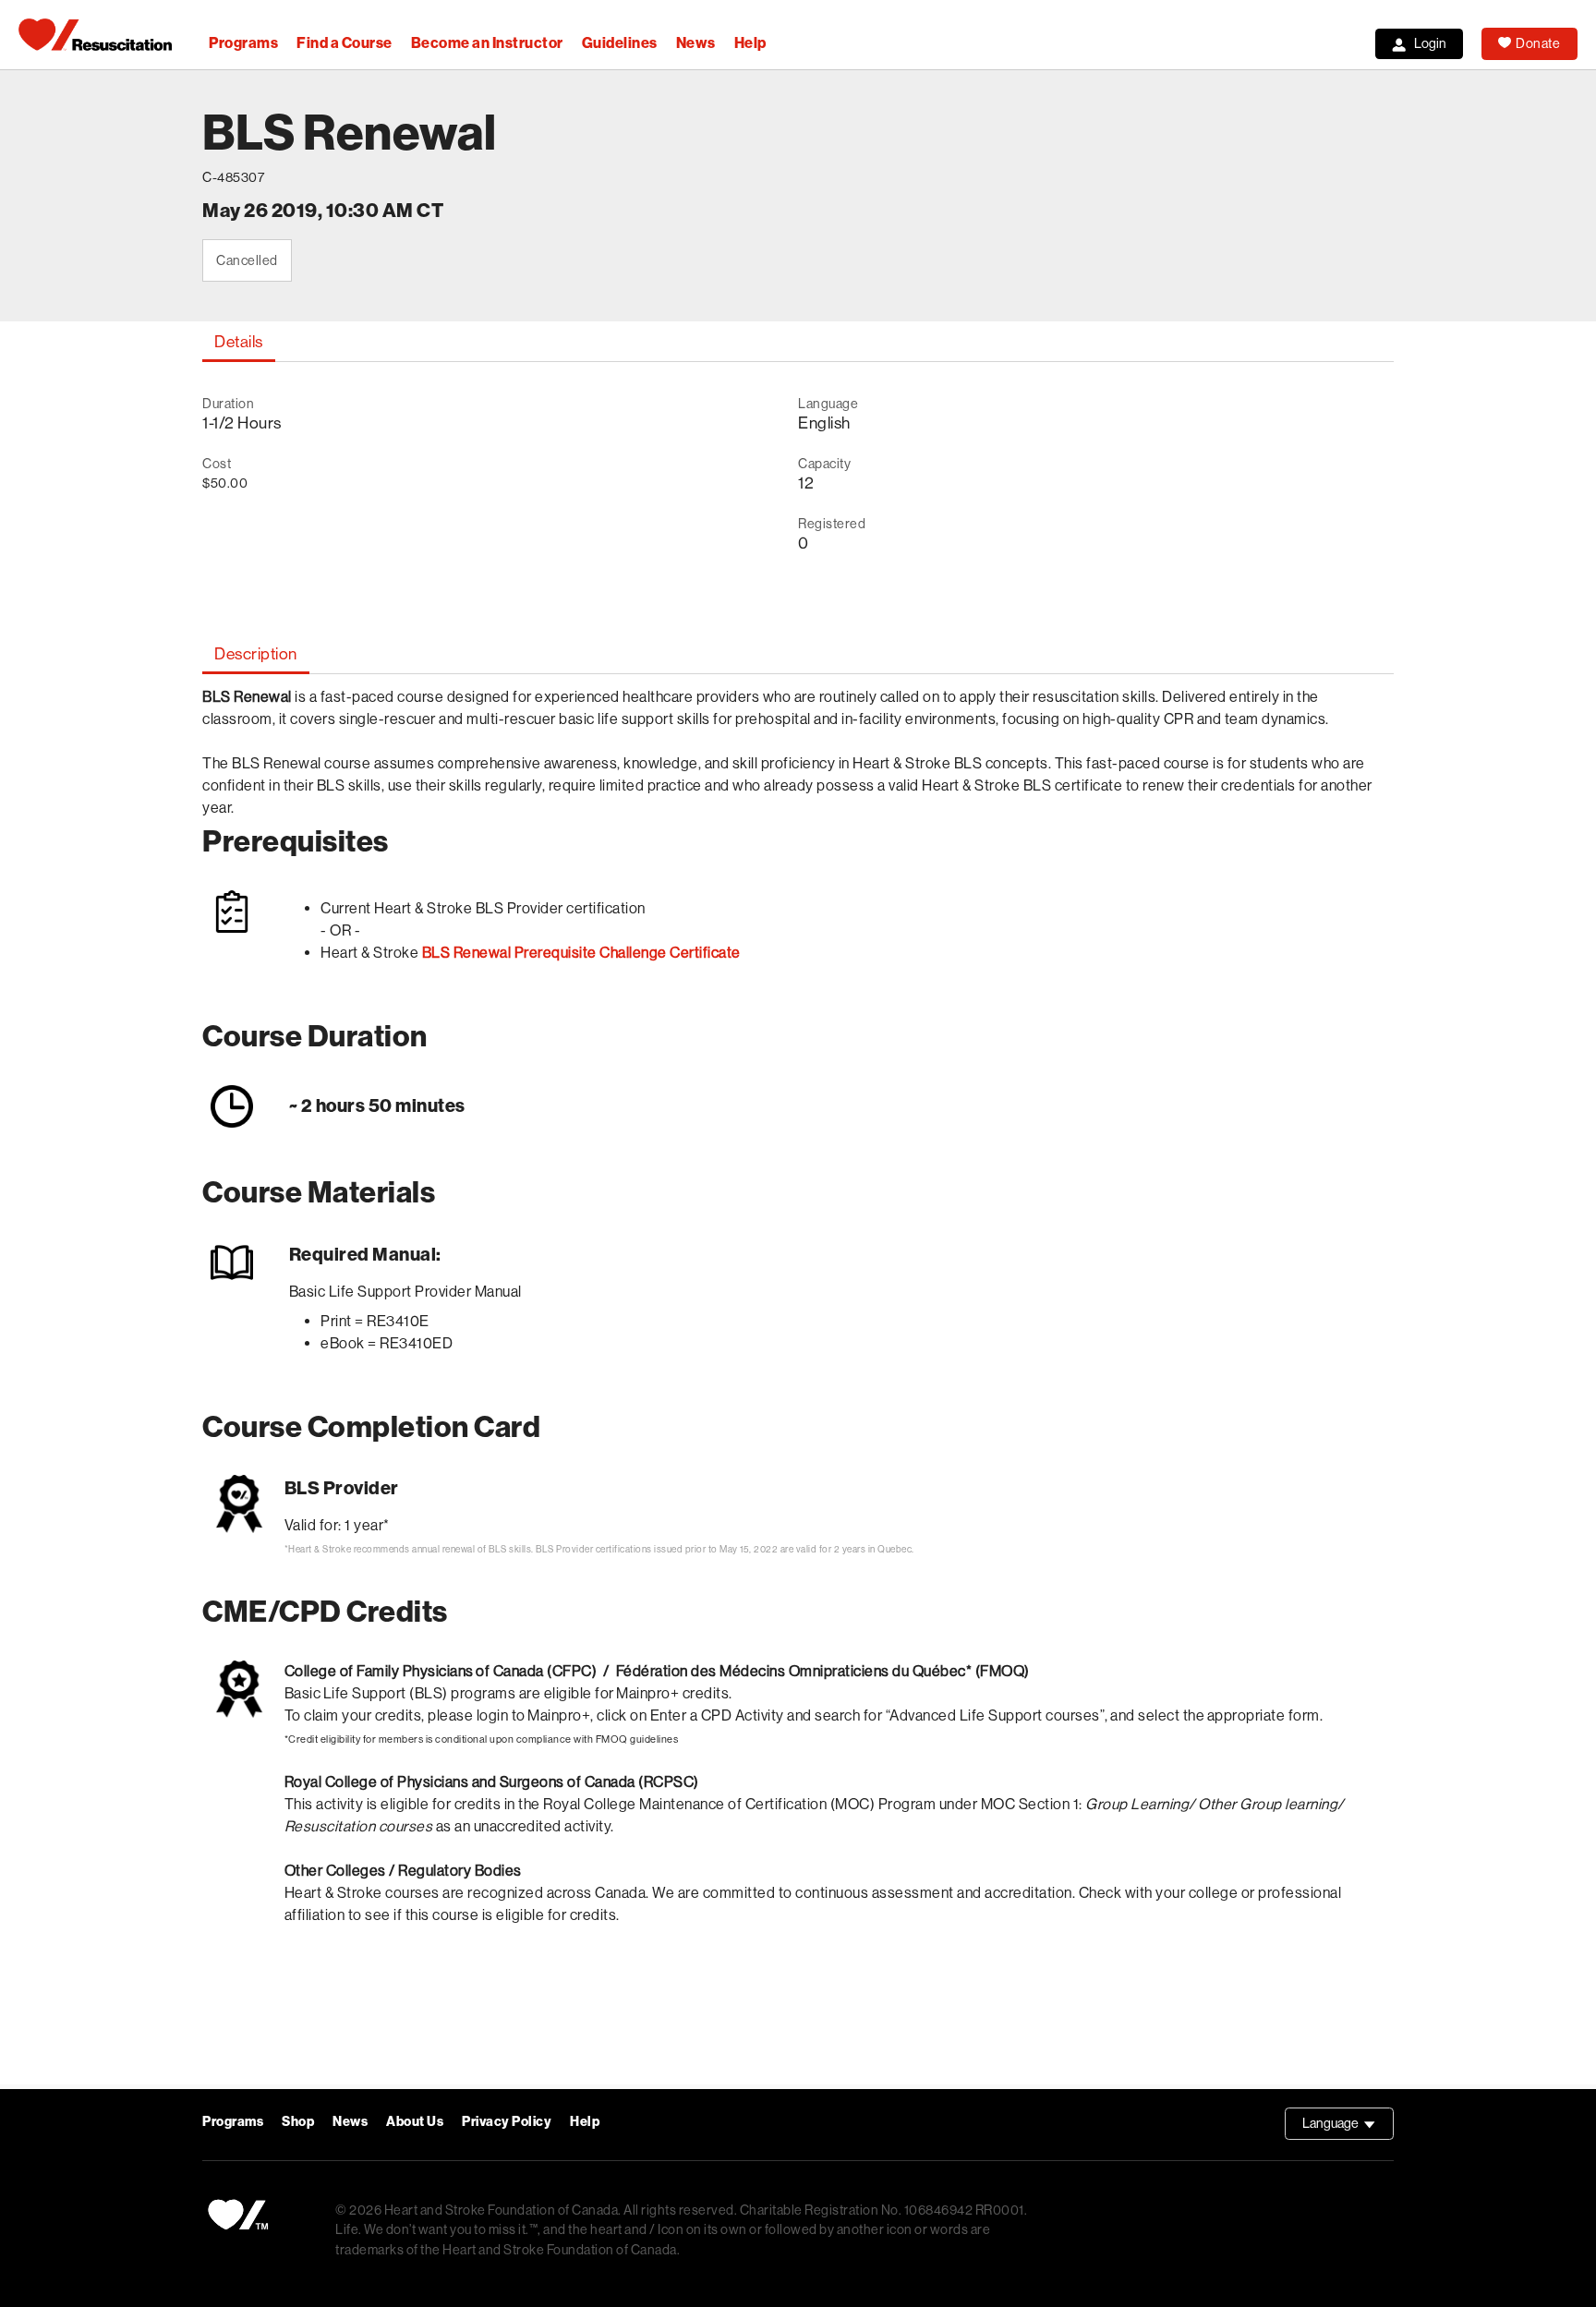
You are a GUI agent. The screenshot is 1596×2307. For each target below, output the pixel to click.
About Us (415, 2122)
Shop (298, 2122)
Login (1430, 43)
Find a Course (345, 43)
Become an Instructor (487, 43)
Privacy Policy (507, 2122)
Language (1348, 2128)
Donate (1538, 43)
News (696, 43)
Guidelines (620, 43)
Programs (243, 43)
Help (750, 43)
